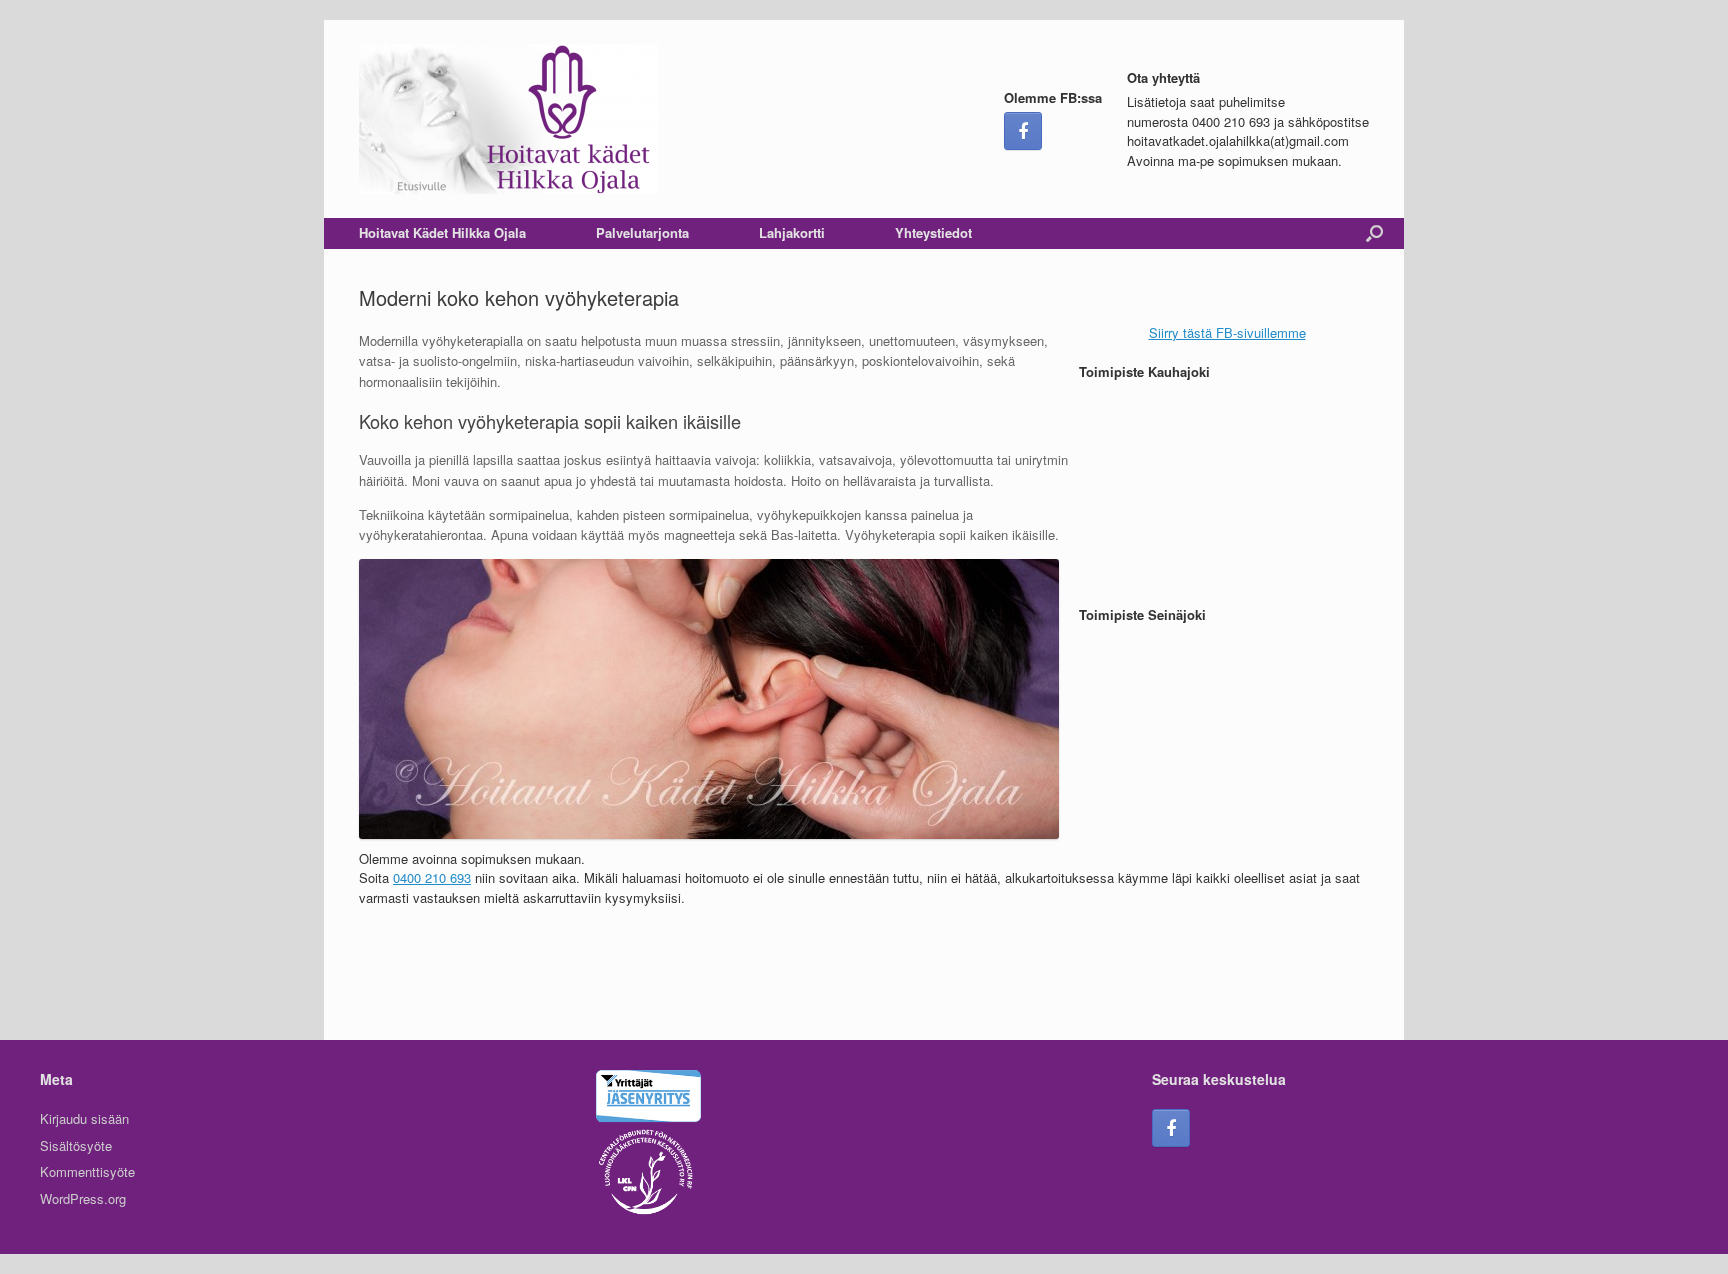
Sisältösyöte (76, 1145)
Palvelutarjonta (642, 232)
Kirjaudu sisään (84, 1118)
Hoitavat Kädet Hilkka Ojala (442, 232)
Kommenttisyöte (87, 1171)
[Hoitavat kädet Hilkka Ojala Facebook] (1023, 131)
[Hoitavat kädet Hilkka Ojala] (508, 119)
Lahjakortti (792, 232)
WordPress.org (83, 1198)
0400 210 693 (432, 877)
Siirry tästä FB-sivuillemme (1227, 332)
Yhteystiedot (933, 232)
